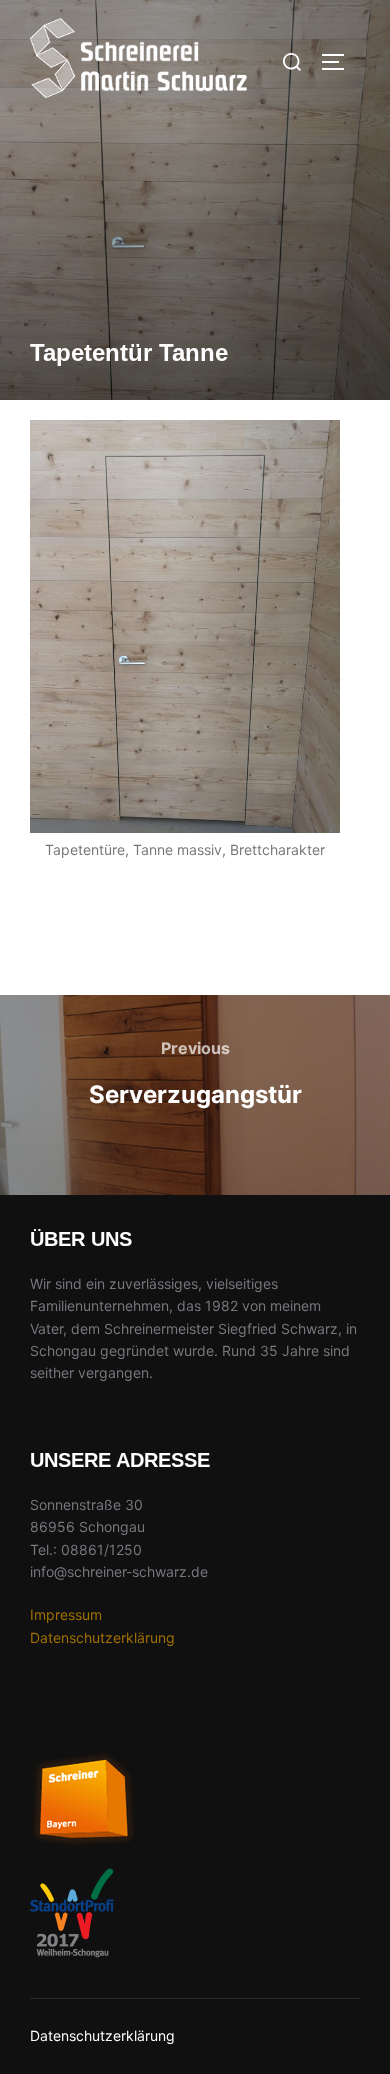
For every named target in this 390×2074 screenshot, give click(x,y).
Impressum (66, 1614)
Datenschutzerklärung (102, 1637)
